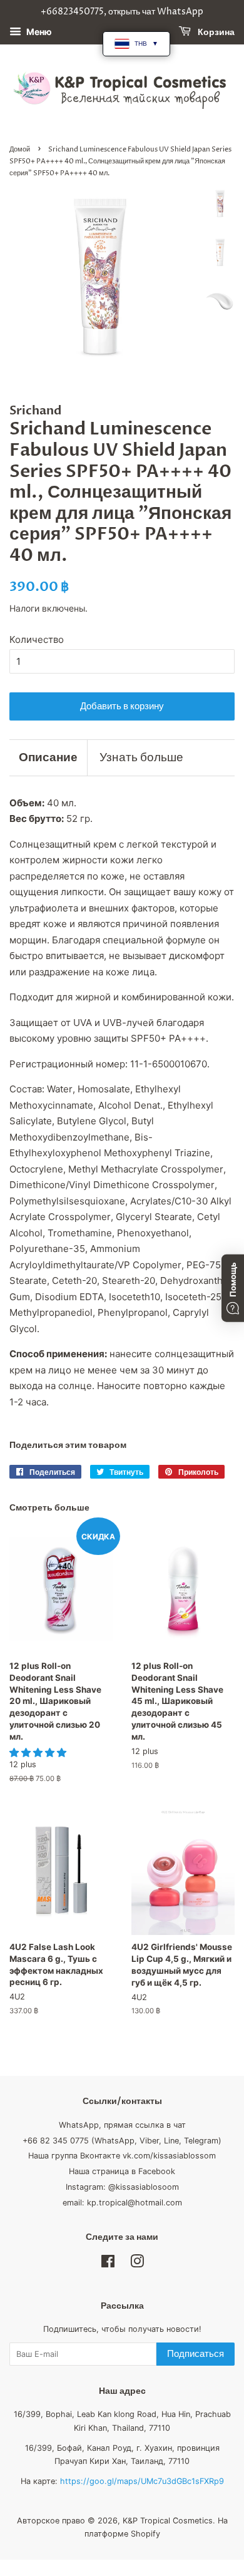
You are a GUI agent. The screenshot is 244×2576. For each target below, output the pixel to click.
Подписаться (196, 2354)
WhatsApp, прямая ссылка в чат (122, 2125)
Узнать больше (141, 757)
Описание (48, 757)
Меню (38, 32)
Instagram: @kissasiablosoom (122, 2187)
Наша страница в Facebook (122, 2171)
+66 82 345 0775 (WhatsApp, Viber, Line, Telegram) (122, 2141)
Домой (20, 149)
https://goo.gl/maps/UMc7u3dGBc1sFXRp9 (142, 2481)
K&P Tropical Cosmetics (168, 2521)
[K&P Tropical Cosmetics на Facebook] (108, 2264)
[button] (39, 1752)
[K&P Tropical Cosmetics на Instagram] (137, 2264)
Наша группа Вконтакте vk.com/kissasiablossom (122, 2156)
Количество (37, 639)
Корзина (215, 32)
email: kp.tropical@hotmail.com (122, 2203)
